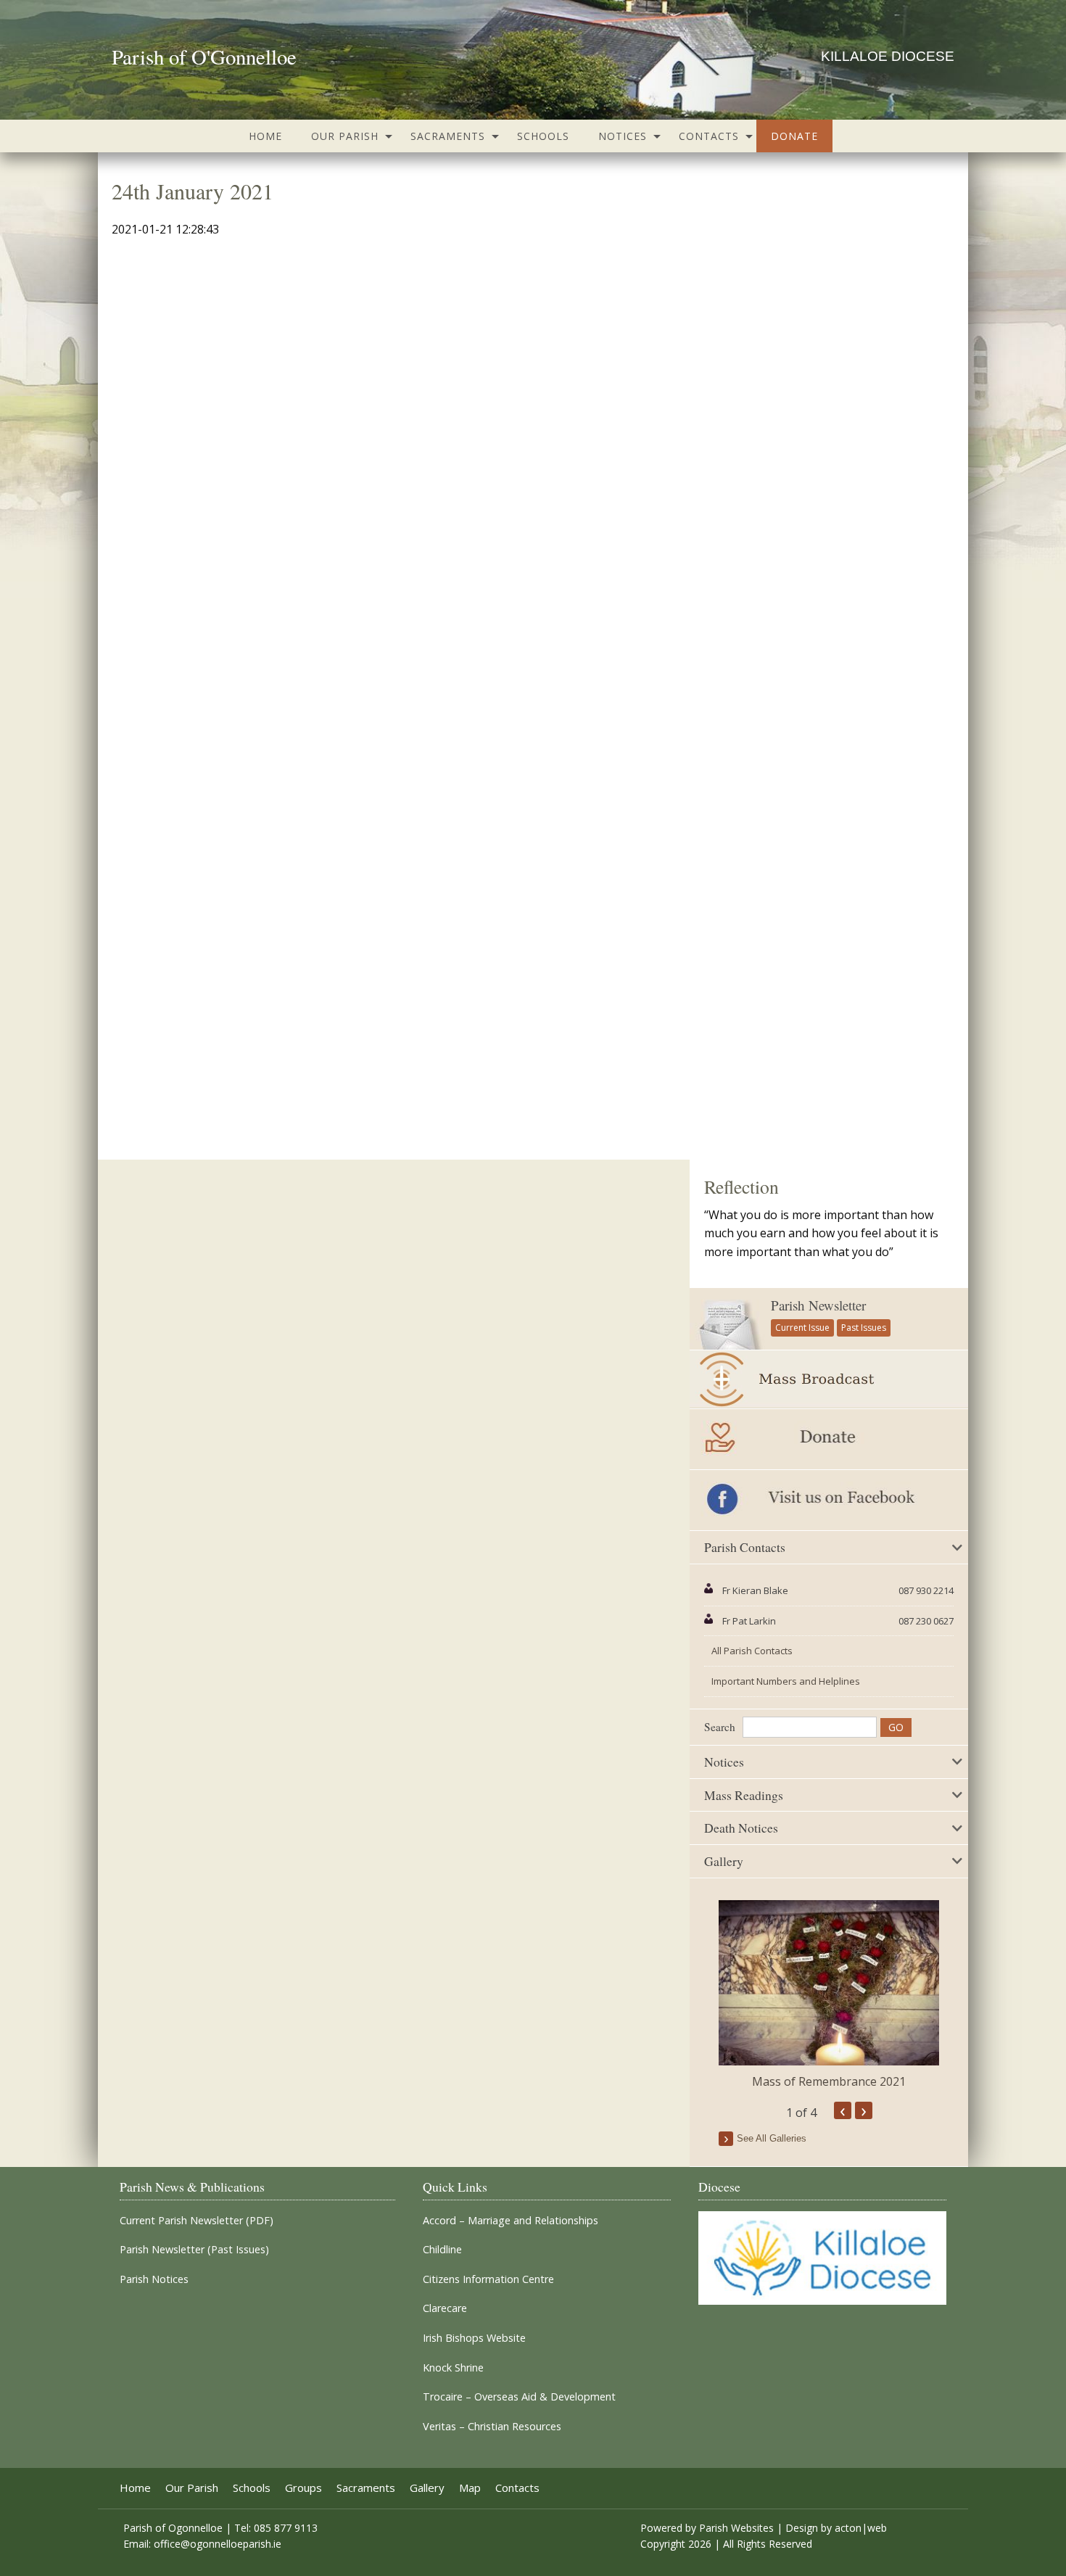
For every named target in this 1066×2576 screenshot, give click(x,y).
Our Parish (345, 136)
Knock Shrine (453, 2368)
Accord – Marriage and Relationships (511, 2221)
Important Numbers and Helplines (786, 1681)
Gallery (427, 2488)
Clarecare (445, 2308)
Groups (303, 2488)
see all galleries (772, 2138)
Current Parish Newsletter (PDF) (197, 2221)
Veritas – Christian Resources (492, 2427)
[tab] (829, 1548)
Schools (543, 136)
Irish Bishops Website (474, 2338)
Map (470, 2488)
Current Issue (802, 1328)
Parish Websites (736, 2528)
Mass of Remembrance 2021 (829, 2081)
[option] (829, 1995)
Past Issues (864, 1328)
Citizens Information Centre (488, 2279)
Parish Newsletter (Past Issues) (194, 2250)
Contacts (709, 136)
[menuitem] (265, 136)
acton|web (861, 2528)
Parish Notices (154, 2279)
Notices (623, 136)
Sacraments (448, 136)
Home (265, 136)
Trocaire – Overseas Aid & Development (519, 2397)
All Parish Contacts (752, 1651)
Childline (442, 2250)
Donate (794, 136)
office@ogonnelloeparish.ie (218, 2544)
